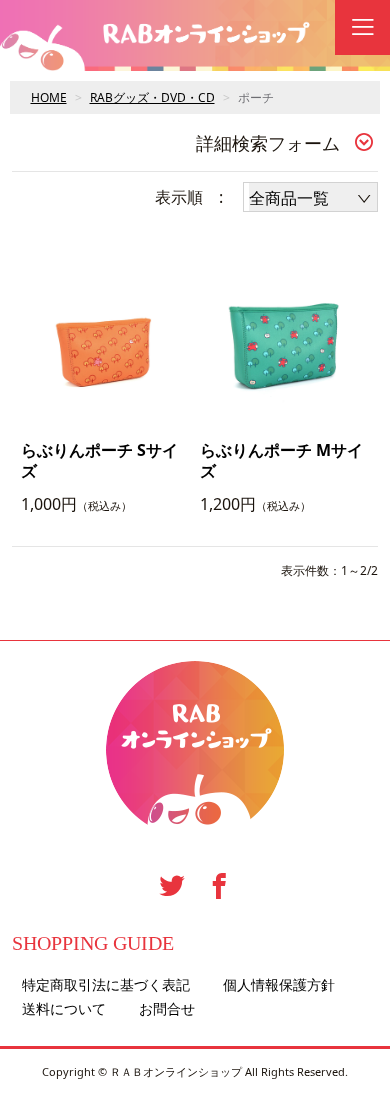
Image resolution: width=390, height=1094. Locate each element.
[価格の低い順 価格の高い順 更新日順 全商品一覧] (310, 197)
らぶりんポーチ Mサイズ (281, 461)
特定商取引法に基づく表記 (106, 985)
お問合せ (167, 1009)
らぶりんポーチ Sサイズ (99, 461)
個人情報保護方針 (279, 985)
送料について (64, 1009)
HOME (49, 97)
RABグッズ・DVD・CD (152, 97)
